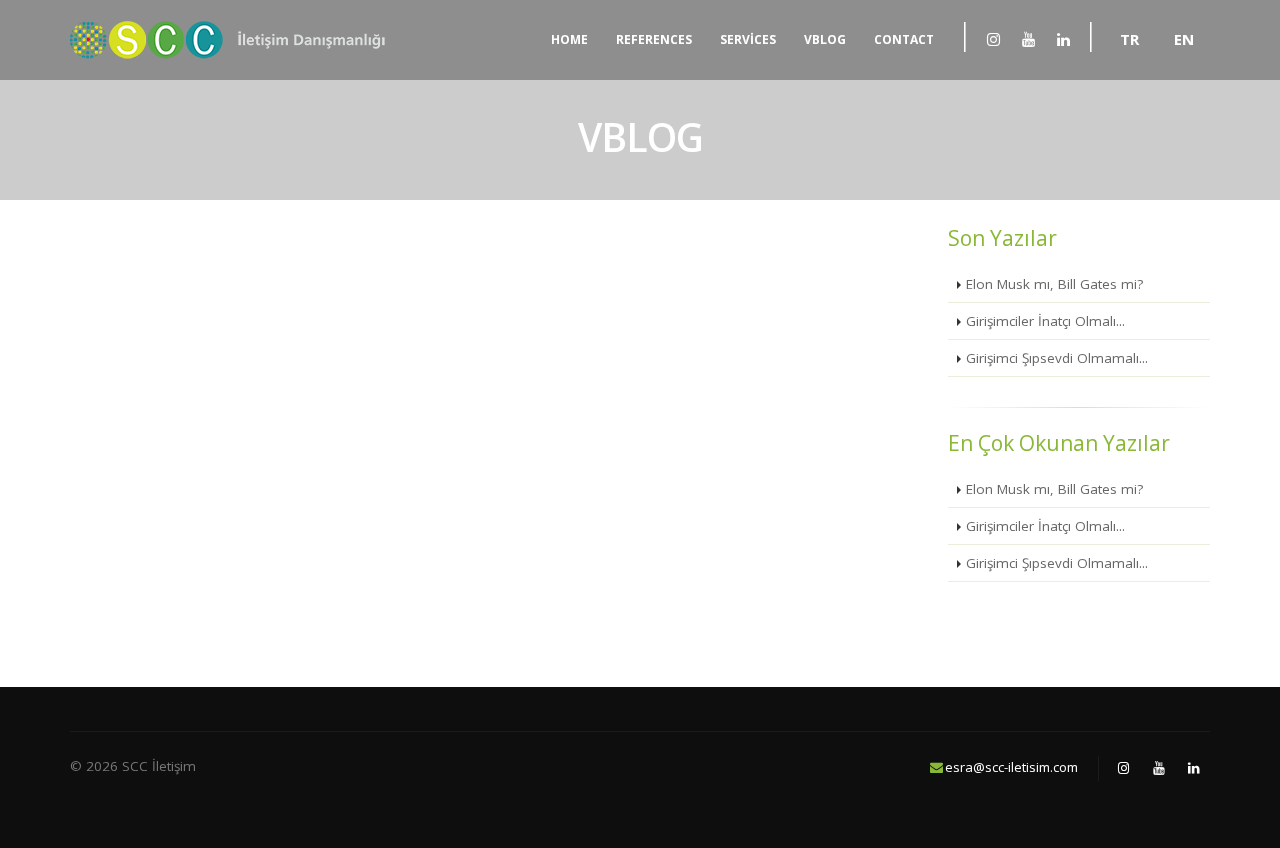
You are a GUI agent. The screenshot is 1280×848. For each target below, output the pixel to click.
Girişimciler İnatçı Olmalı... (1045, 321)
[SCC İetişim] (993, 39)
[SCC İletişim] (237, 40)
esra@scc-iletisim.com (1011, 767)
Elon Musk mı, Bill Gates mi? (1054, 284)
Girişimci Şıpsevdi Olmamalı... (1057, 358)
